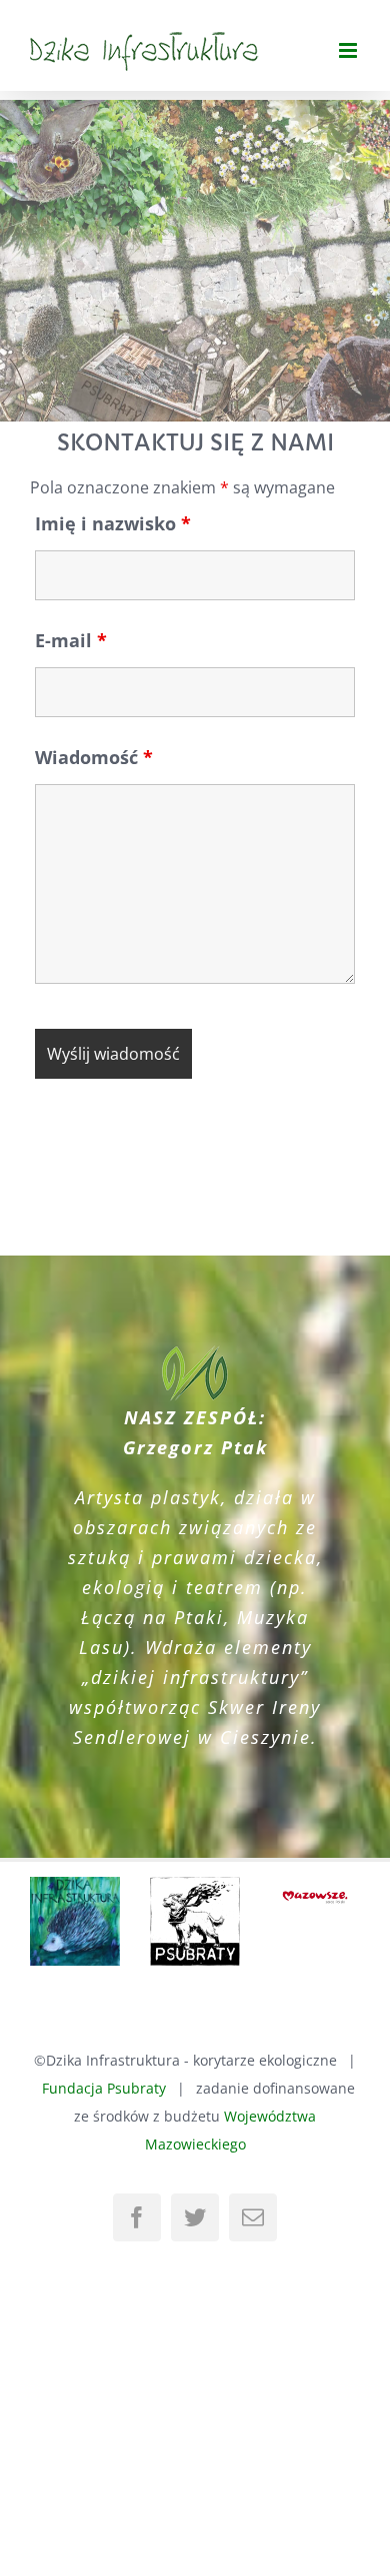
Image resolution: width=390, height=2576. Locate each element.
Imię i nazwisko (113, 523)
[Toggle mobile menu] (349, 50)
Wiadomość (94, 757)
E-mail (71, 640)
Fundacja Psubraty (104, 2048)
